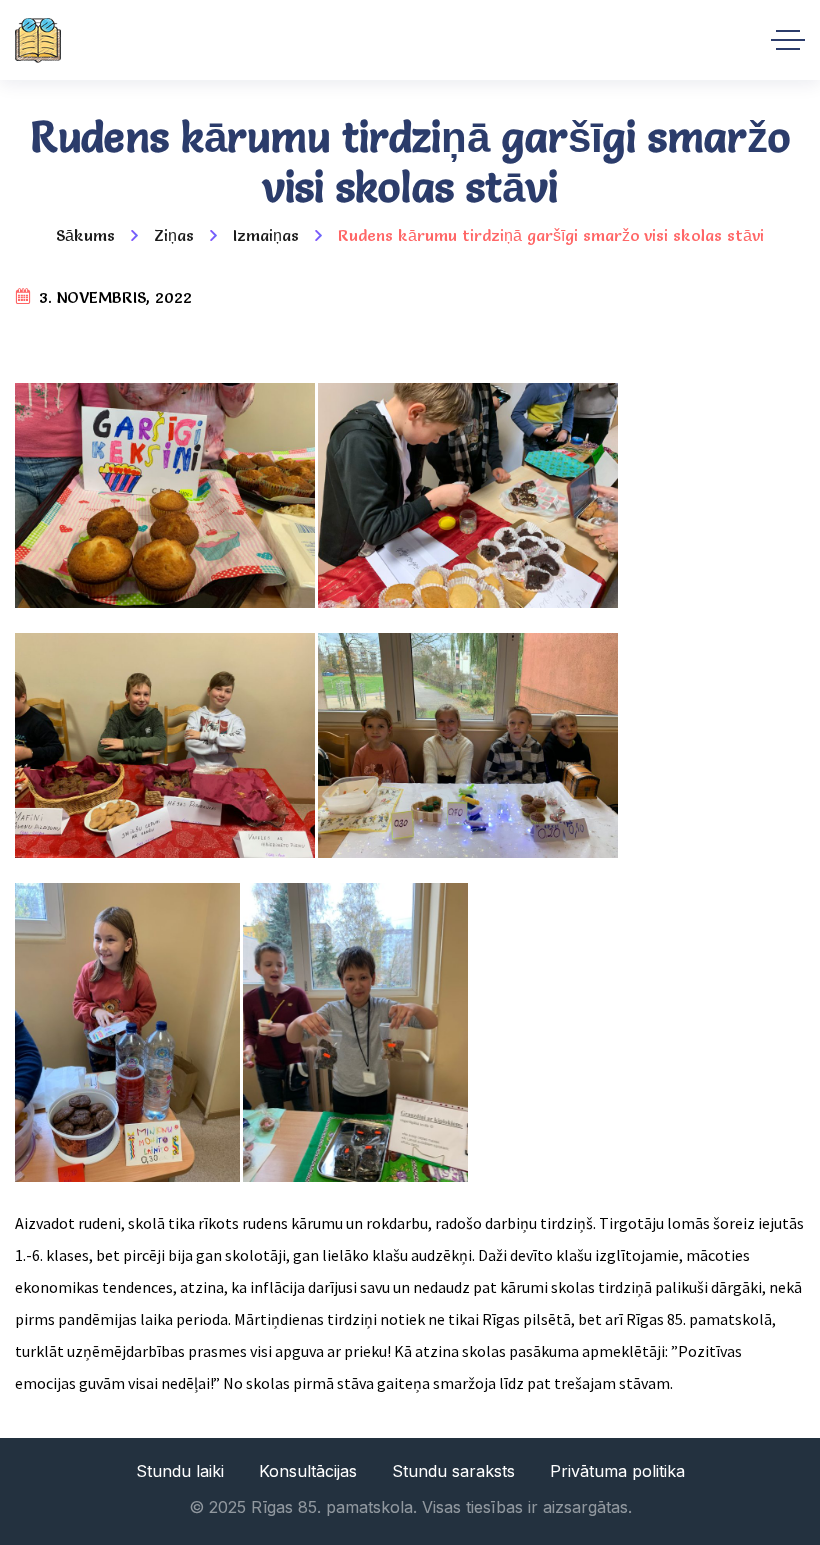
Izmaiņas (266, 235)
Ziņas (174, 235)
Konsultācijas (308, 1471)
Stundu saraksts (453, 1471)
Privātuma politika (617, 1471)
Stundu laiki (180, 1471)
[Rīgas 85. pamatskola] (38, 40)
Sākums (85, 235)
